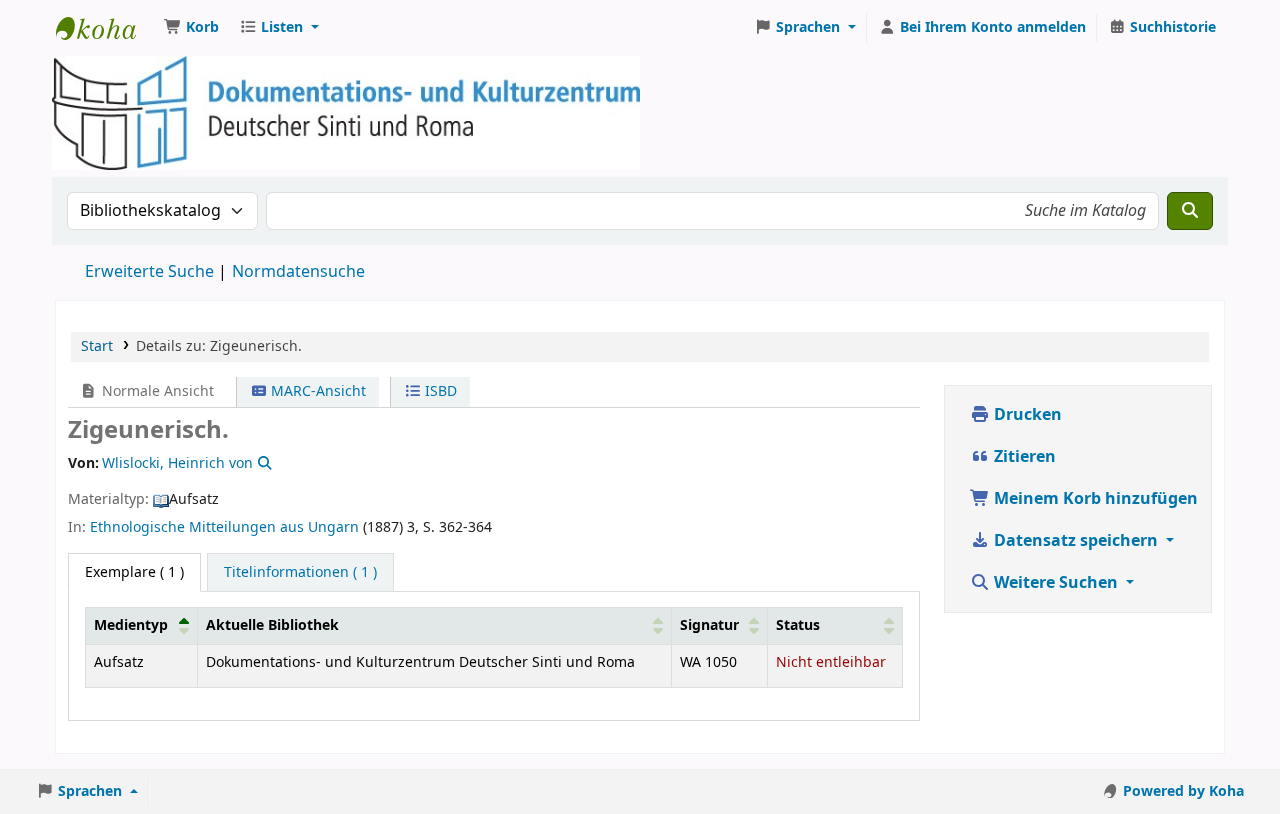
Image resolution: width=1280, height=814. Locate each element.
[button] (191, 28)
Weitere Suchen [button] (1056, 583)
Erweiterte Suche (149, 272)
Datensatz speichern (1076, 541)
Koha (106, 28)
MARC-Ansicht (316, 391)
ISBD (439, 391)
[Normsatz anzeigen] (263, 463)
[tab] (300, 573)
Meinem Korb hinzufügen (1094, 499)
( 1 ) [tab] (134, 572)
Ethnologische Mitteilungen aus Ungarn (224, 527)
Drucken (1026, 415)
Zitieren (1023, 457)
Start (97, 346)
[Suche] (1190, 211)
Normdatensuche (298, 272)
